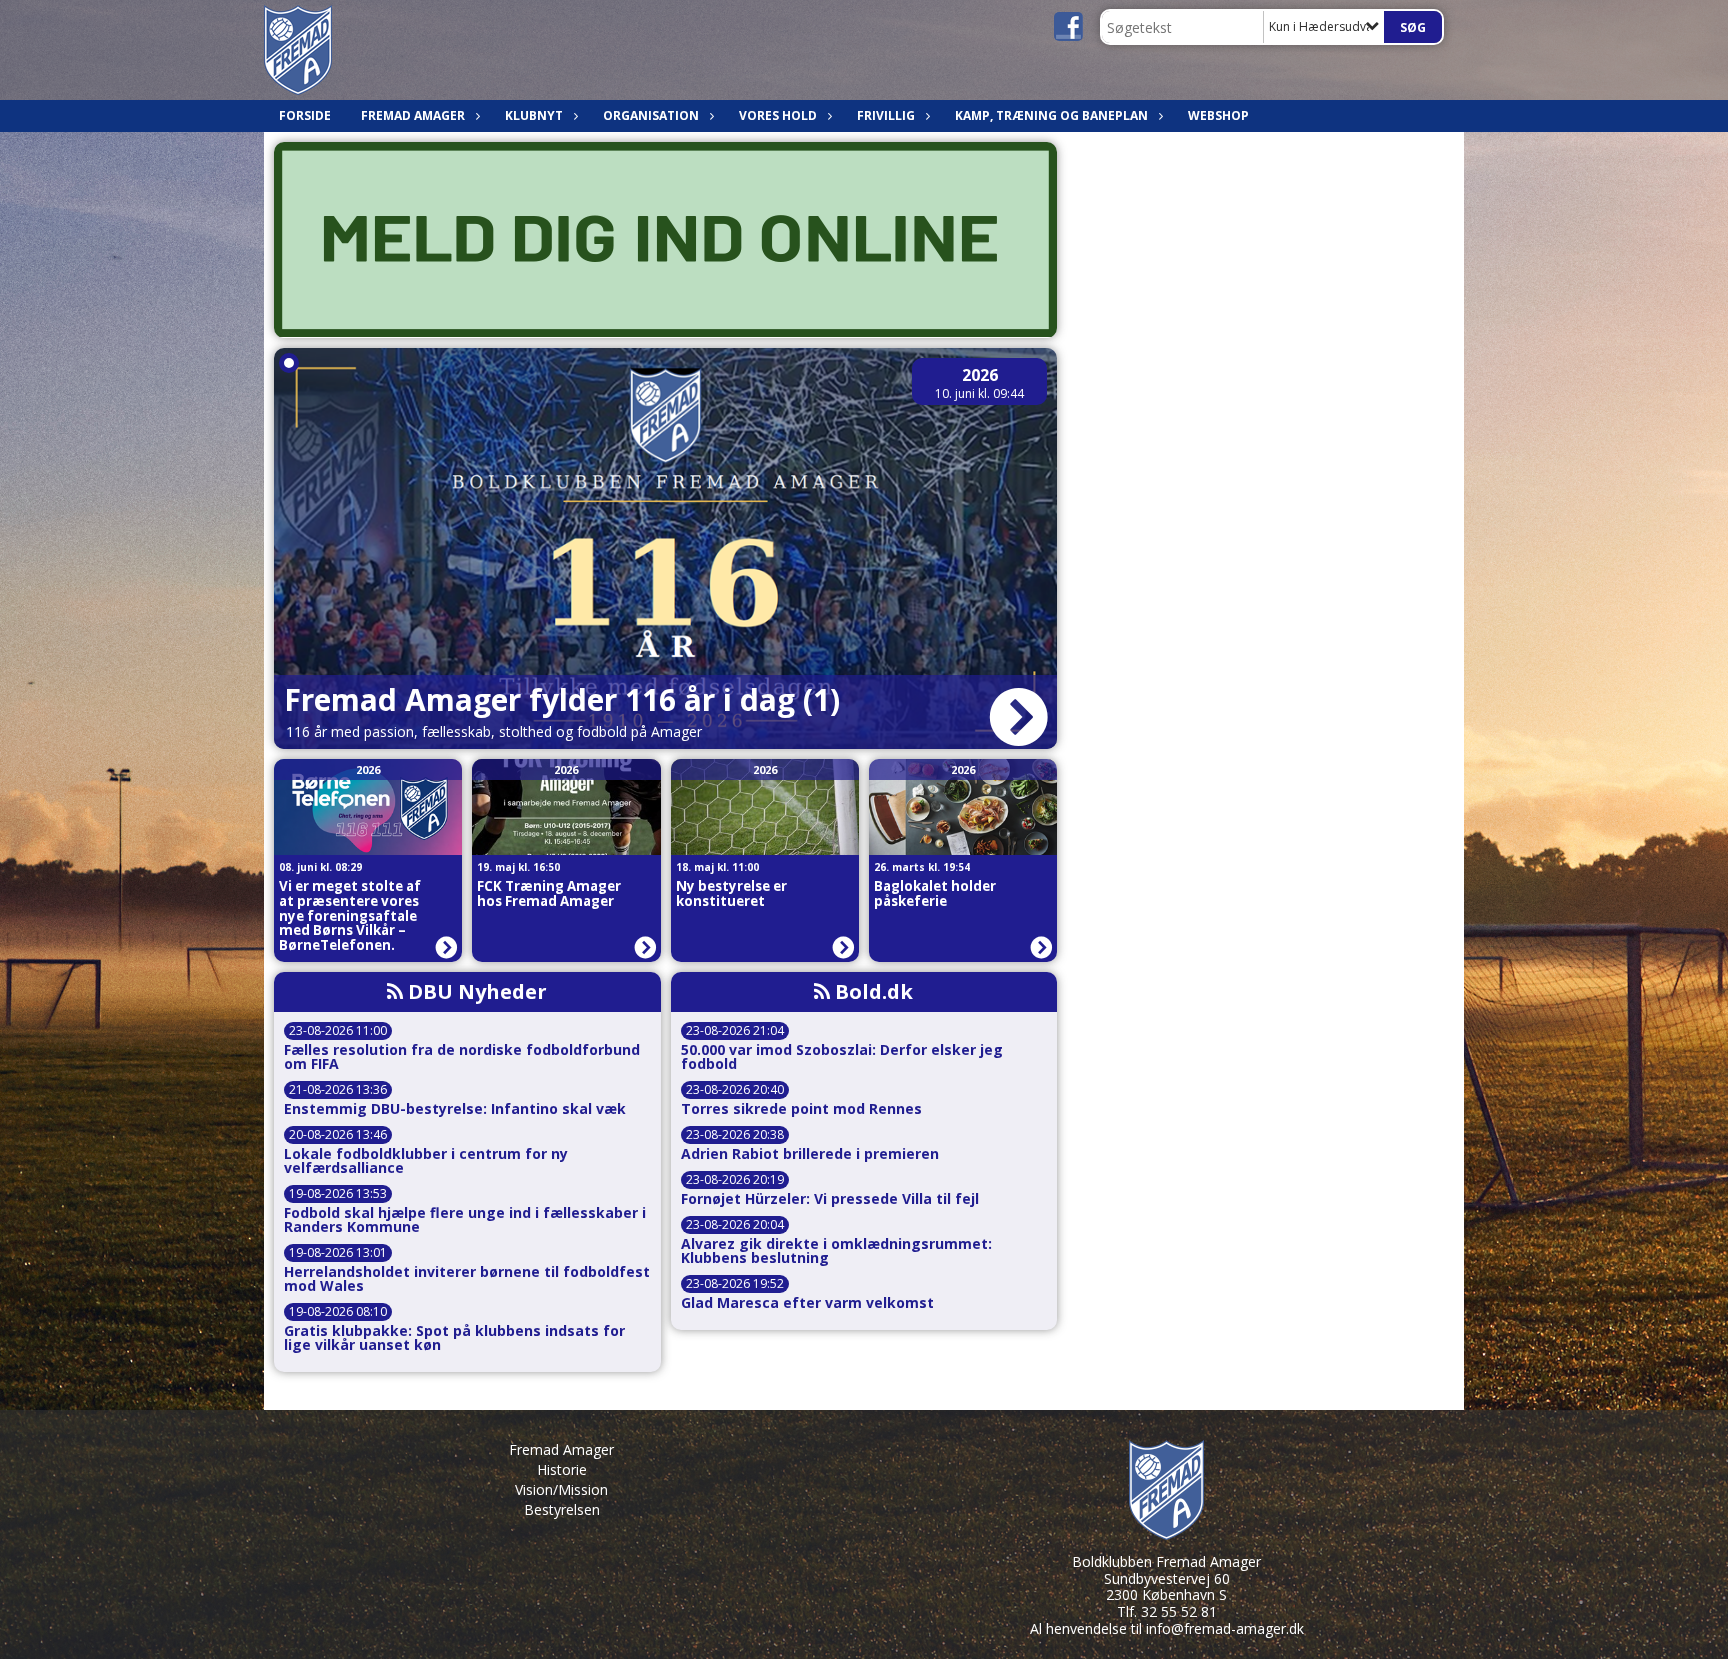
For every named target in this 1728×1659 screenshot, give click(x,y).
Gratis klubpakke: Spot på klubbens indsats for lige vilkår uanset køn (454, 1338)
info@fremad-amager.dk (1225, 1628)
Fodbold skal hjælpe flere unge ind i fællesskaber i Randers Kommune (465, 1220)
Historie (562, 1469)
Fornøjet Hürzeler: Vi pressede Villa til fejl (830, 1199)
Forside (305, 115)
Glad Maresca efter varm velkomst (807, 1303)
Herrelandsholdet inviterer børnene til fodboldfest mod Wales (467, 1279)
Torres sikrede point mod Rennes (801, 1109)
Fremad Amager (561, 1449)
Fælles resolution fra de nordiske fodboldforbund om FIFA (462, 1057)
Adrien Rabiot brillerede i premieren (810, 1154)
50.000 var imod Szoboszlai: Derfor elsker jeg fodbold (842, 1057)
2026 (980, 375)
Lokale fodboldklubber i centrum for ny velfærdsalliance (426, 1161)
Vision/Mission (561, 1489)
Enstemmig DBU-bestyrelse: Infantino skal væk (455, 1109)
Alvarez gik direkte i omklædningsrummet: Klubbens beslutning (836, 1251)
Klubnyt (534, 115)
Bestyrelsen (562, 1509)
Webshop (1218, 115)
